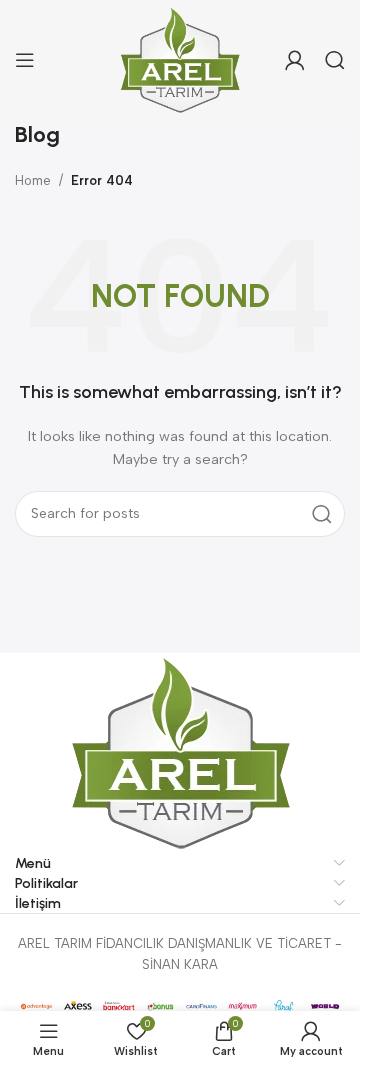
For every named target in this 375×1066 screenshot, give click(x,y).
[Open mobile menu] (25, 60)
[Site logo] (180, 58)
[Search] (335, 60)
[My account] (295, 60)
